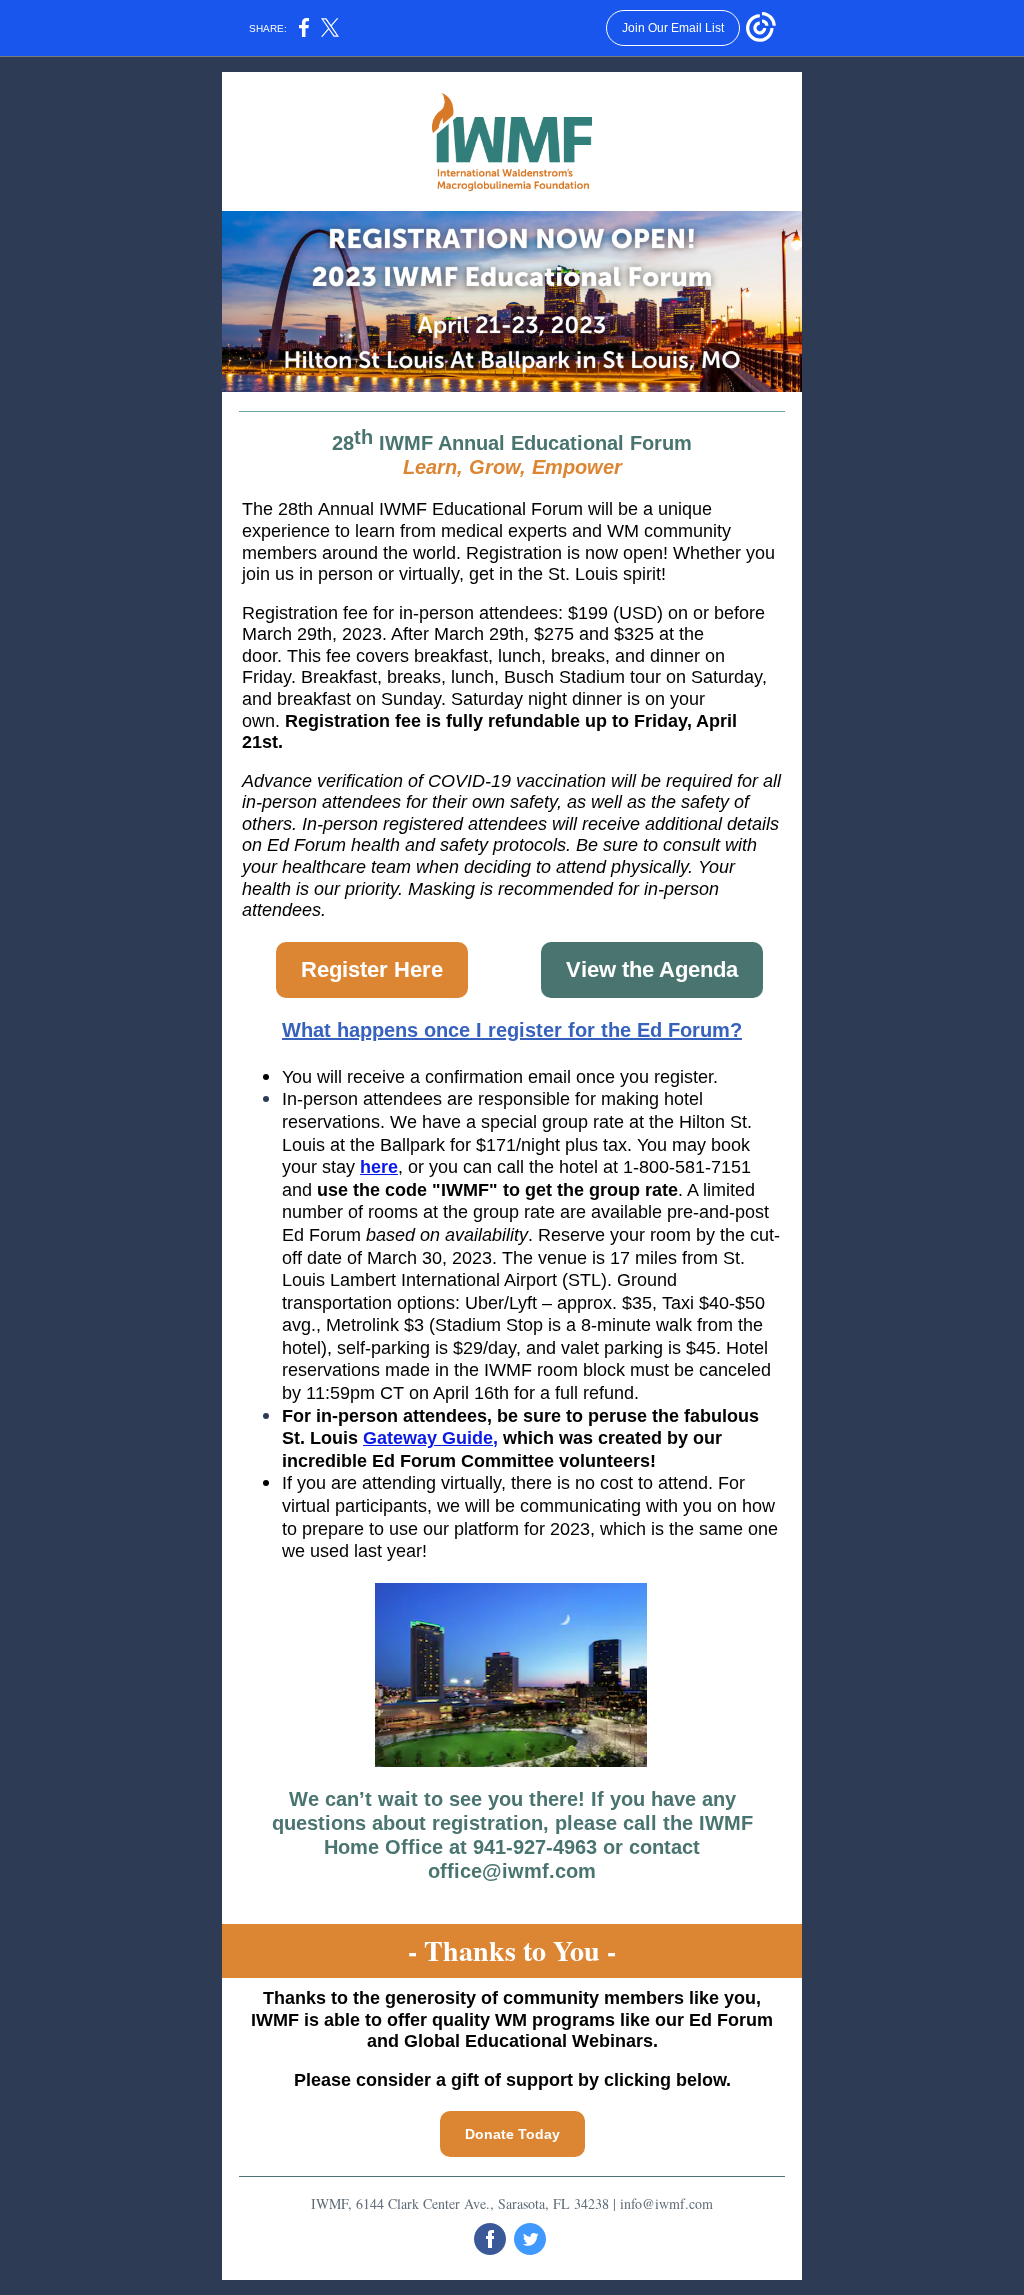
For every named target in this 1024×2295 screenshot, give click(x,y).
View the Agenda (652, 969)
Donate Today (512, 2134)
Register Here (372, 969)
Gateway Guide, (430, 1438)
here (379, 1167)
